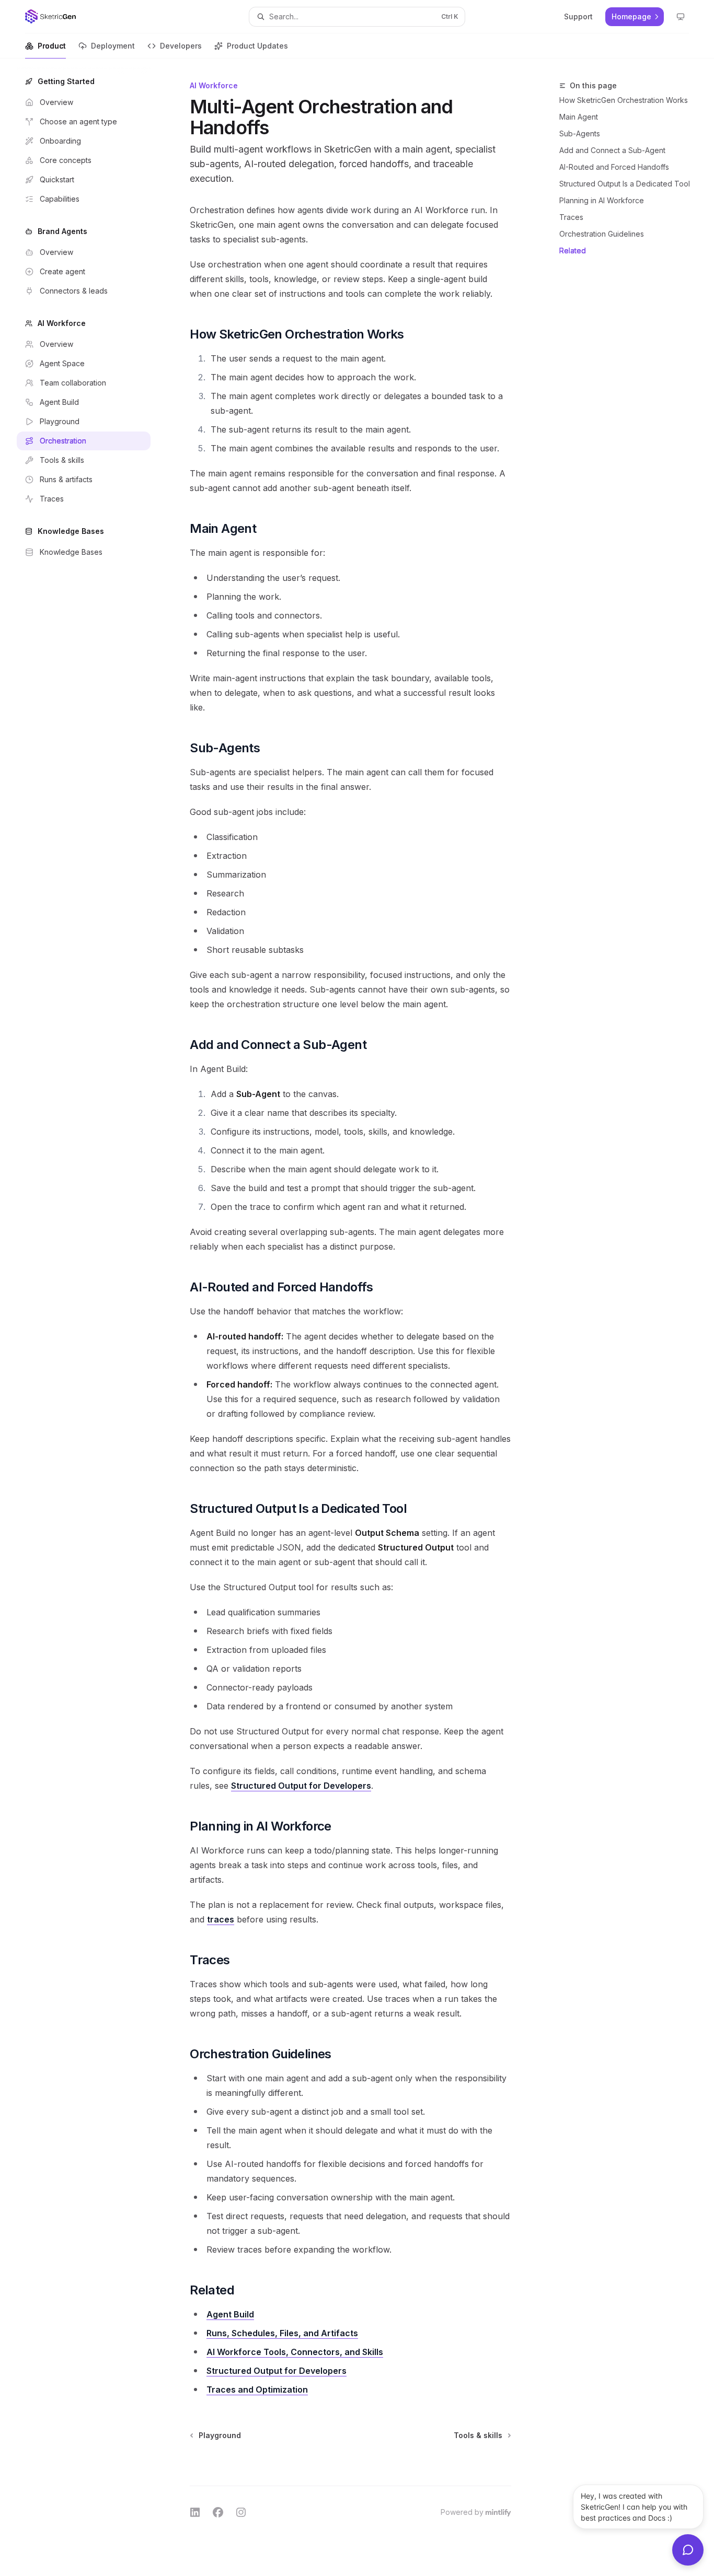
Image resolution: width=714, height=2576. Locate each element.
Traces (571, 217)
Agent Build (230, 2314)
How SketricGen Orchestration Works (624, 100)
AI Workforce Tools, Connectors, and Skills (295, 2352)
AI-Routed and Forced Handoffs (614, 167)
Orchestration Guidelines (602, 234)
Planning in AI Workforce (602, 200)
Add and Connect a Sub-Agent (612, 150)
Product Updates (257, 46)
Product (52, 46)
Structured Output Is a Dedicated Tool (625, 184)
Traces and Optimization (257, 2389)
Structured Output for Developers (301, 1786)
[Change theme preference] (681, 17)
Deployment (113, 46)
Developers (181, 46)
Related (573, 250)
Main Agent (579, 117)
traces (221, 1919)
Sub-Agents (580, 133)
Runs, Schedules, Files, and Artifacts (282, 2333)
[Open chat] (688, 2550)
